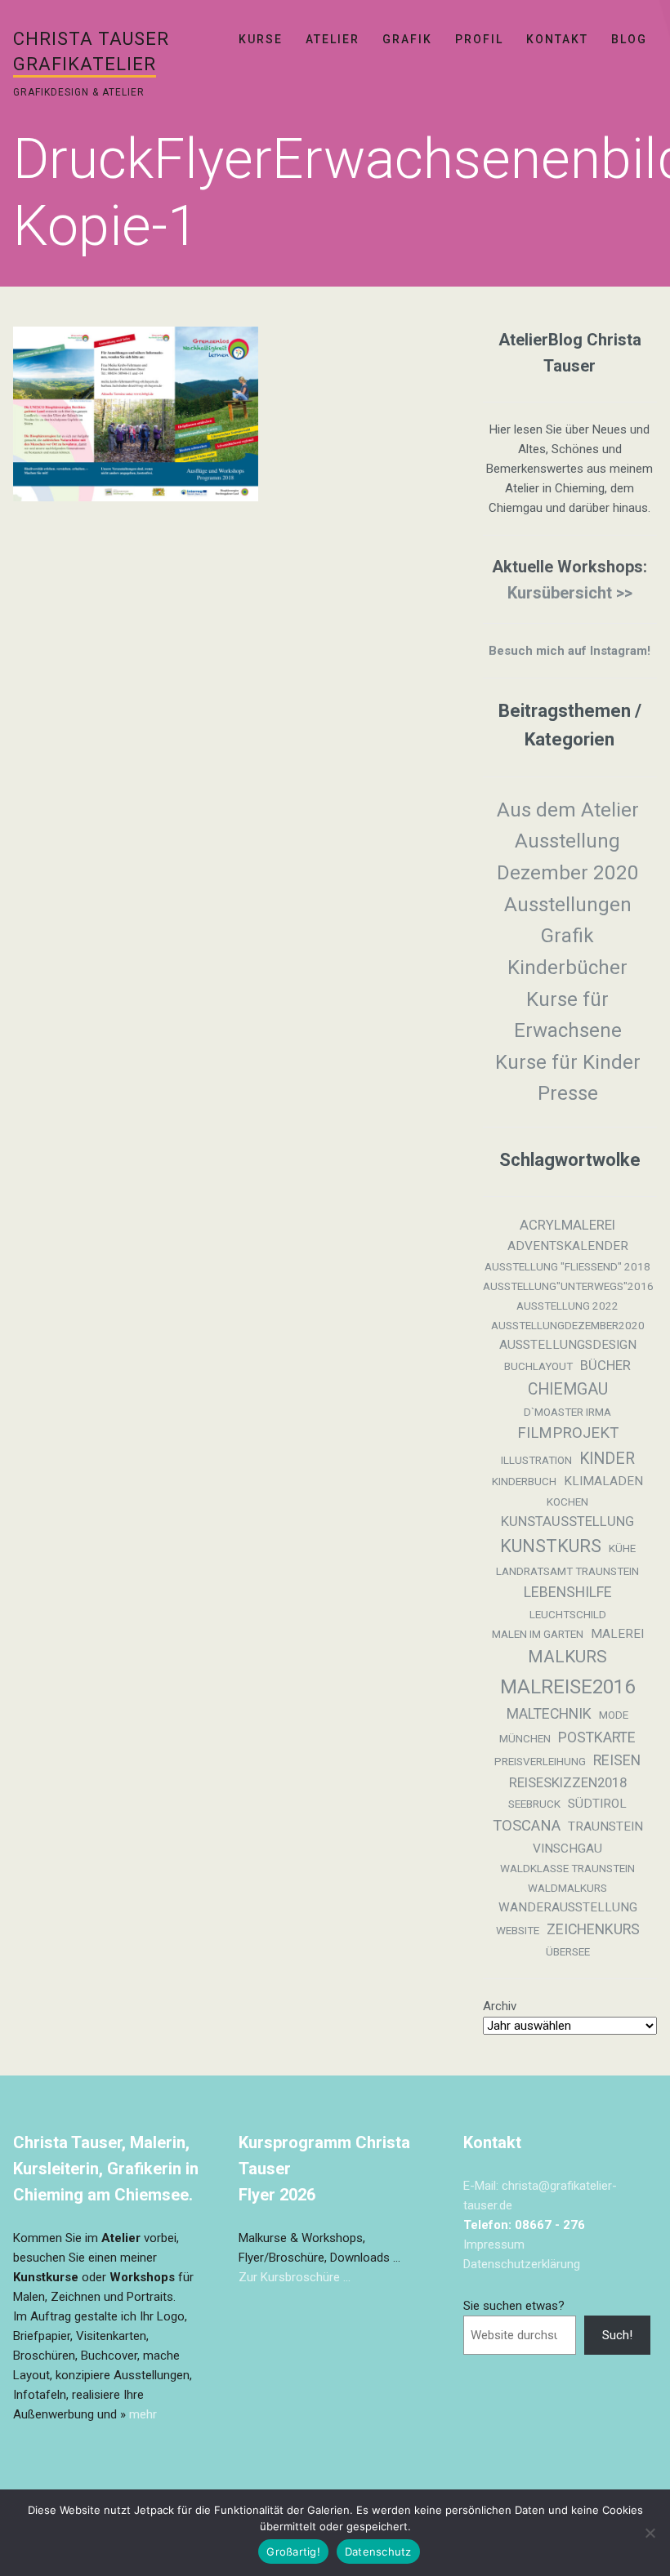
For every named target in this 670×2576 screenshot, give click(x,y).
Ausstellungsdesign (568, 1345)
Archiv (500, 2006)
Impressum (494, 2245)
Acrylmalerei (567, 1225)
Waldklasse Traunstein (567, 1869)
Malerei (617, 1634)
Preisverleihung (540, 1762)
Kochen (567, 1502)
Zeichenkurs (593, 1929)
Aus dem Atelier (568, 810)
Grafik (407, 39)
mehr (143, 2414)
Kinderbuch (524, 1482)
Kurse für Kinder (568, 1062)
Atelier (333, 39)
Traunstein (605, 1826)
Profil (479, 39)
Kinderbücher (567, 968)
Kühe (622, 1548)
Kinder (607, 1459)
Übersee (568, 1952)
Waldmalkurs (567, 1888)
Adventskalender (568, 1246)
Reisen (617, 1760)
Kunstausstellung (567, 1522)
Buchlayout (538, 1366)
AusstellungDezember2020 (568, 1326)
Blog (629, 39)
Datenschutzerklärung (522, 2264)
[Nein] (650, 2533)
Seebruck (534, 1804)
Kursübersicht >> (570, 593)
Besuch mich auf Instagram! (569, 651)
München (525, 1739)
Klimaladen (603, 1481)
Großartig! (293, 2552)
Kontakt (557, 39)
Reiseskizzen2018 (568, 1783)
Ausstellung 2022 (567, 1306)
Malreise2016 (567, 1687)
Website (518, 1931)
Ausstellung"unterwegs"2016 (568, 1286)
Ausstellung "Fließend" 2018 (567, 1267)
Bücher (605, 1366)
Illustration (536, 1460)
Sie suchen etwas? (514, 2306)
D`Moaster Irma (567, 1412)
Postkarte (597, 1737)
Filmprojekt (568, 1433)
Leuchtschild (568, 1615)
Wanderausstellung (568, 1907)
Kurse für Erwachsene (568, 1015)
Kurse (261, 39)
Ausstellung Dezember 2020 (568, 857)
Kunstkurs (551, 1546)
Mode (614, 1715)
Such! (617, 2335)
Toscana (527, 1826)
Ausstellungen (568, 905)
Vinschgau (567, 1849)
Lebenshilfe (568, 1592)
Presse (568, 1093)
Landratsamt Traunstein (567, 1571)
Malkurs (567, 1657)
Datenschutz (378, 2552)
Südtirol (597, 1804)
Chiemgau (568, 1389)
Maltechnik (549, 1714)
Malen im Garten (538, 1634)
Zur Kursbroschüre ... (295, 2277)
